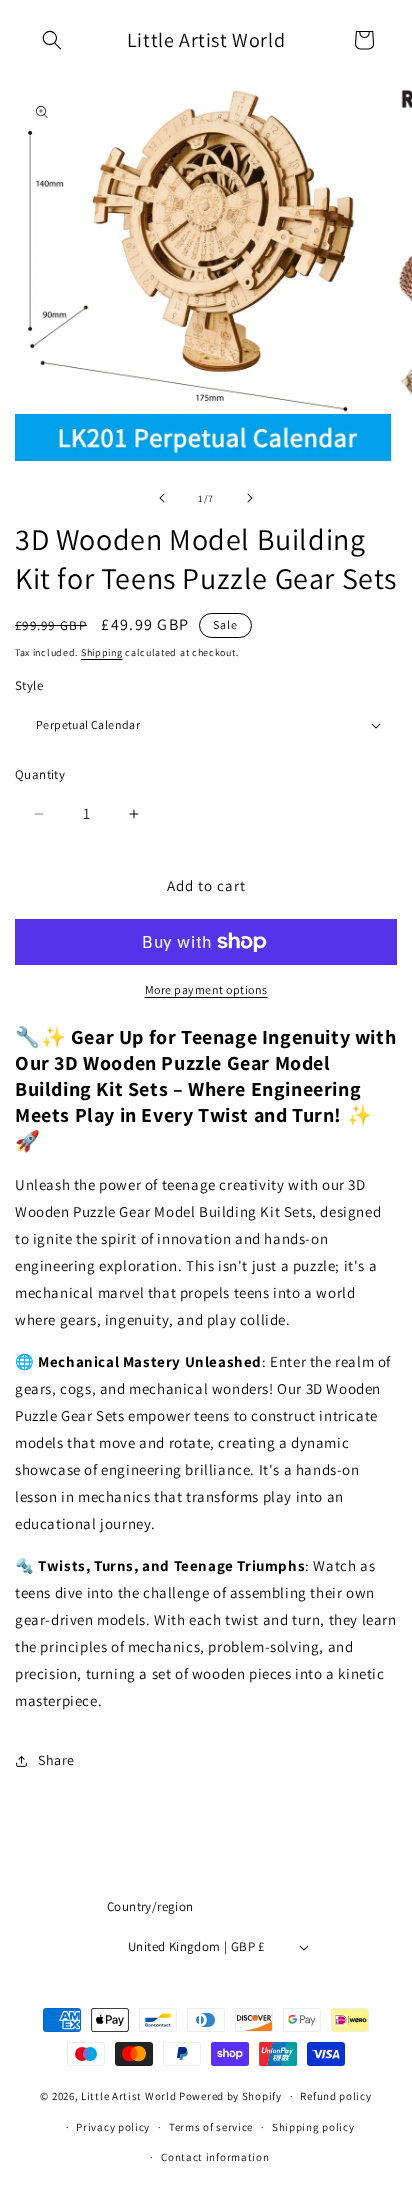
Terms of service (211, 2127)
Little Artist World (128, 2096)
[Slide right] (250, 498)
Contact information (215, 2157)
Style (29, 685)
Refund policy (335, 2096)
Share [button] (56, 1760)
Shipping (102, 652)
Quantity (40, 774)
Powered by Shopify (230, 2096)
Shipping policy (313, 2127)
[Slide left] (162, 498)
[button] (52, 40)
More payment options (206, 989)
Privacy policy (113, 2127)
